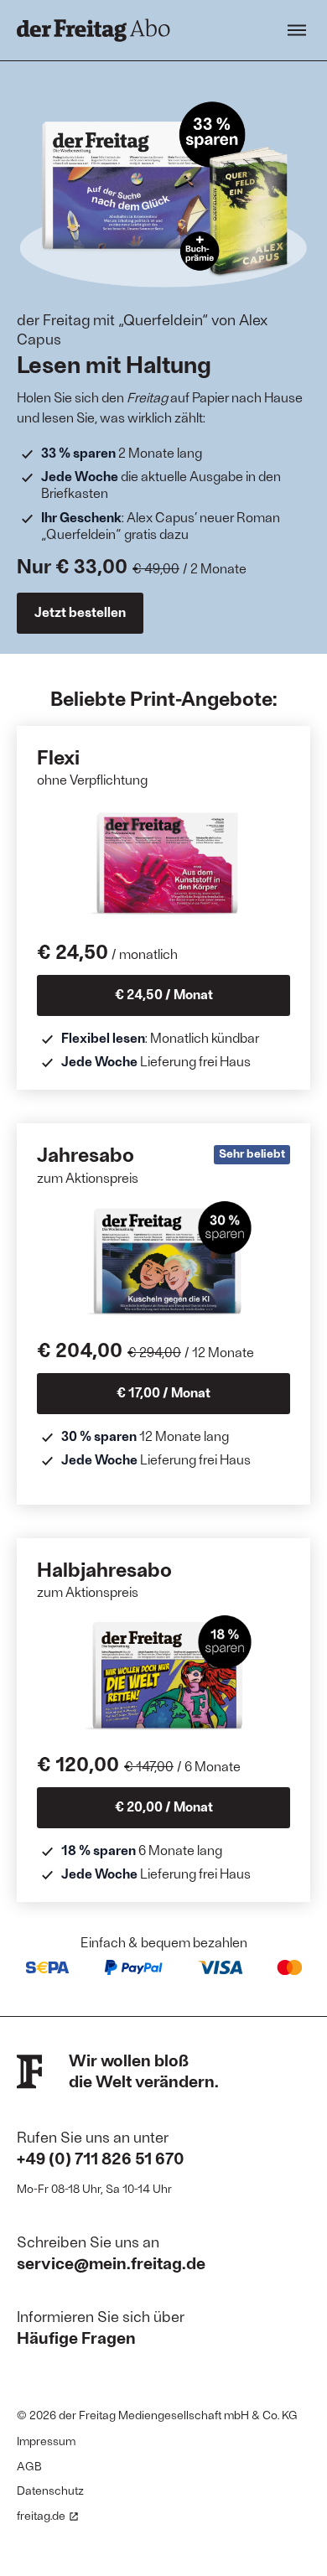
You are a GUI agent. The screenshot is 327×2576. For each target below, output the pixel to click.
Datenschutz (50, 2490)
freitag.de (41, 2515)
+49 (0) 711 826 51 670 (101, 2158)
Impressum (46, 2441)
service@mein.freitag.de (111, 2262)
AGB (29, 2466)
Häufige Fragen (76, 2337)
